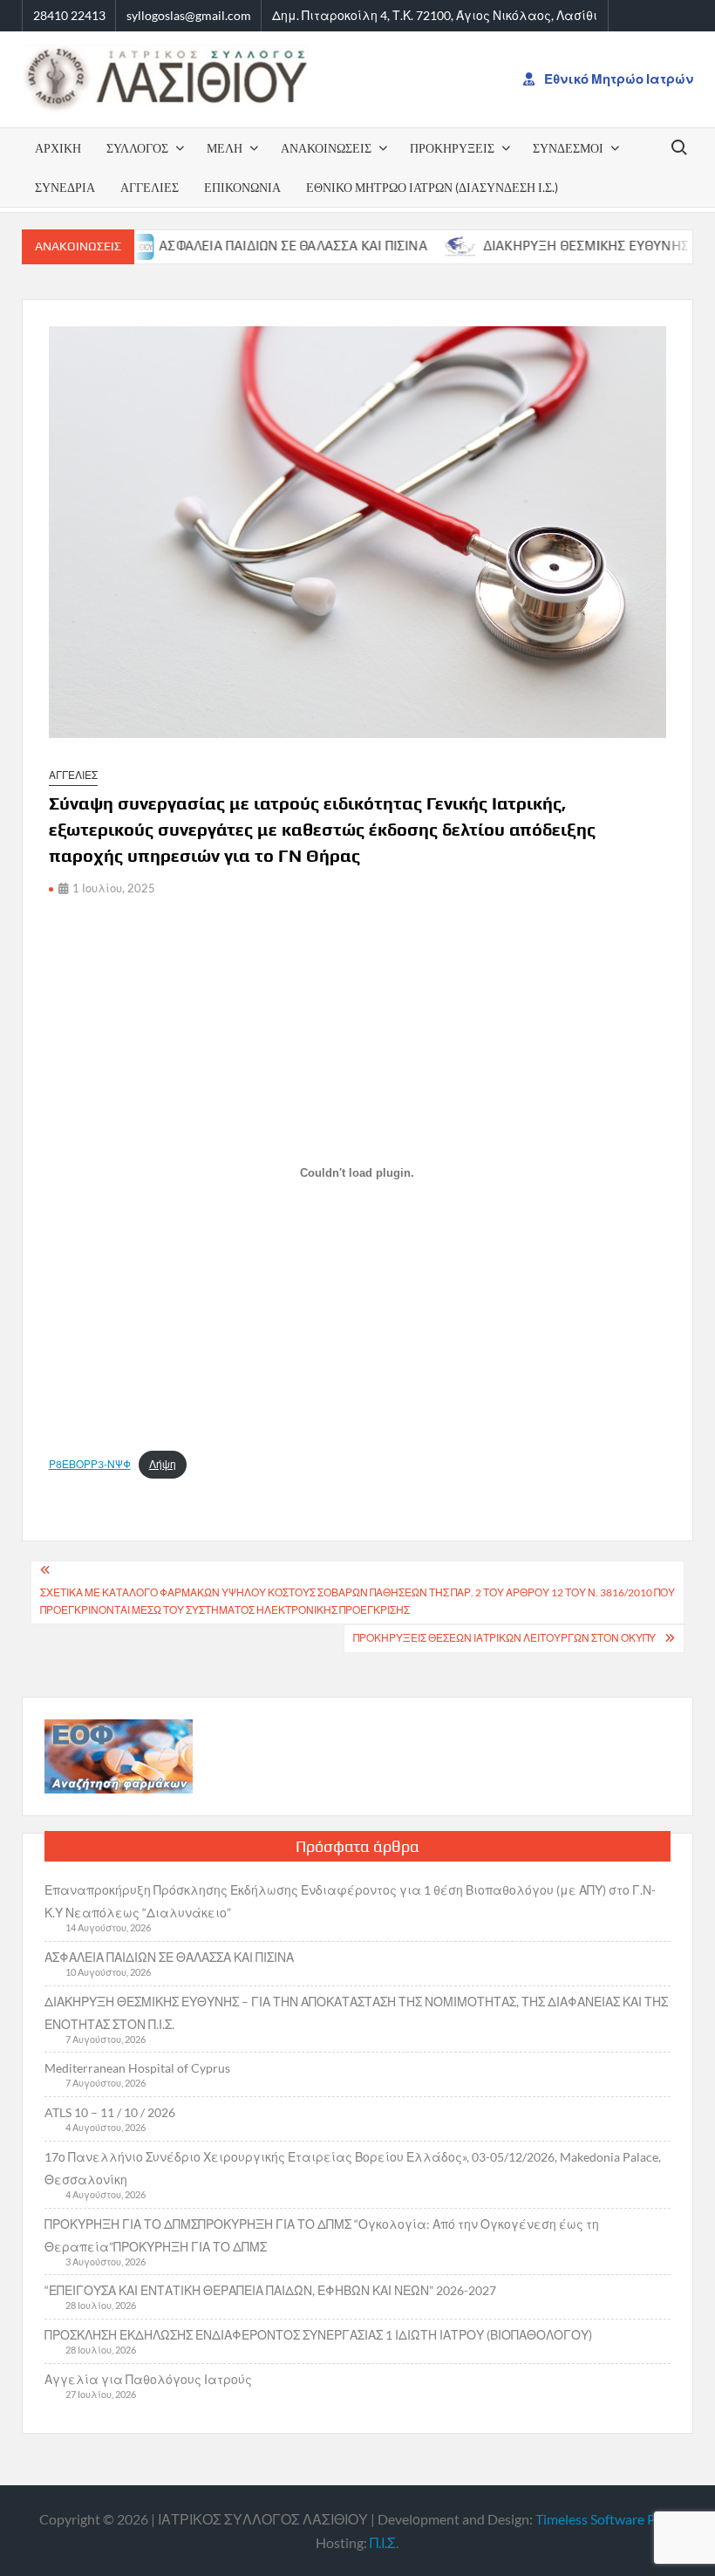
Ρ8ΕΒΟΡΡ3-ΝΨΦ (90, 1464)
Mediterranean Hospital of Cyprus (137, 2068)
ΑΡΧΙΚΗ (58, 148)
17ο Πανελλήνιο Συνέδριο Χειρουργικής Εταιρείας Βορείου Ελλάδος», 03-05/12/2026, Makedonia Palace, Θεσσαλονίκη (353, 2168)
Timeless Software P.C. (602, 2519)
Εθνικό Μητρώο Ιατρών (617, 79)
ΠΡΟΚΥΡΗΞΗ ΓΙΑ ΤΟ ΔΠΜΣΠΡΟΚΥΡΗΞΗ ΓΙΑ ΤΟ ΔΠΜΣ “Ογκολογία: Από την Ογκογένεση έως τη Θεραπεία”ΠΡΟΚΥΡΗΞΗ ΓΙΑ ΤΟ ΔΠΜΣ (322, 2235)
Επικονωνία (242, 187)
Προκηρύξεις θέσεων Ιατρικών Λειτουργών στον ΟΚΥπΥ (504, 1638)
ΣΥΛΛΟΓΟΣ (137, 148)
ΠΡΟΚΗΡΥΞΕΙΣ (452, 148)
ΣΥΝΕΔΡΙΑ (65, 187)
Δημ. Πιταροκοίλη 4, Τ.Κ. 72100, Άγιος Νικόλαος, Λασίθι (435, 15)
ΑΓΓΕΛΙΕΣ (150, 187)
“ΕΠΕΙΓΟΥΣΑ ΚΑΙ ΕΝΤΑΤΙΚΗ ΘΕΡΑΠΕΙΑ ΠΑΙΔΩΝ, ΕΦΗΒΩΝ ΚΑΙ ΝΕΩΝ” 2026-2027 (270, 2290)
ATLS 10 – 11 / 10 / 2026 (110, 2112)
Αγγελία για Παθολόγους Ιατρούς (148, 2379)
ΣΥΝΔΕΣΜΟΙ (568, 148)
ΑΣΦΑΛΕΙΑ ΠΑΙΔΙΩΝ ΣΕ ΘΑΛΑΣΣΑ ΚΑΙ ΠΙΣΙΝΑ (248, 246)
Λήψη (163, 1464)
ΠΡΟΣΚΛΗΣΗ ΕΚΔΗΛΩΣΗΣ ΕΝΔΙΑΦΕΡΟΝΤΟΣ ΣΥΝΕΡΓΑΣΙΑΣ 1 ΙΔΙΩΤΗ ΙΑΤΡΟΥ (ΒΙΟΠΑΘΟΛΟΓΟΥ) (318, 2335)
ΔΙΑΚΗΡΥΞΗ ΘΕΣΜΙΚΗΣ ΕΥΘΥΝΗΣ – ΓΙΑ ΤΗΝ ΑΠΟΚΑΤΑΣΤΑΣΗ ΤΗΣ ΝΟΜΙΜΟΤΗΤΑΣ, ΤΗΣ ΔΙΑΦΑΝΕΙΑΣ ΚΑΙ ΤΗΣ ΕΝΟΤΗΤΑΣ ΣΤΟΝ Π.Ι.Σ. (356, 2013)
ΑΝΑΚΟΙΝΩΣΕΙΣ (326, 148)
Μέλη (225, 148)
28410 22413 (69, 15)
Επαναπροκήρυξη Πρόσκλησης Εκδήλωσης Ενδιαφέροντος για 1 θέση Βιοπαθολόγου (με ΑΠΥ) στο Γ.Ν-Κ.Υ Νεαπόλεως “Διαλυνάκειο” (350, 1901)
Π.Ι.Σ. (384, 2542)
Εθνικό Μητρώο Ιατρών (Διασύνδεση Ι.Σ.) (432, 187)
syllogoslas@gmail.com (189, 15)
